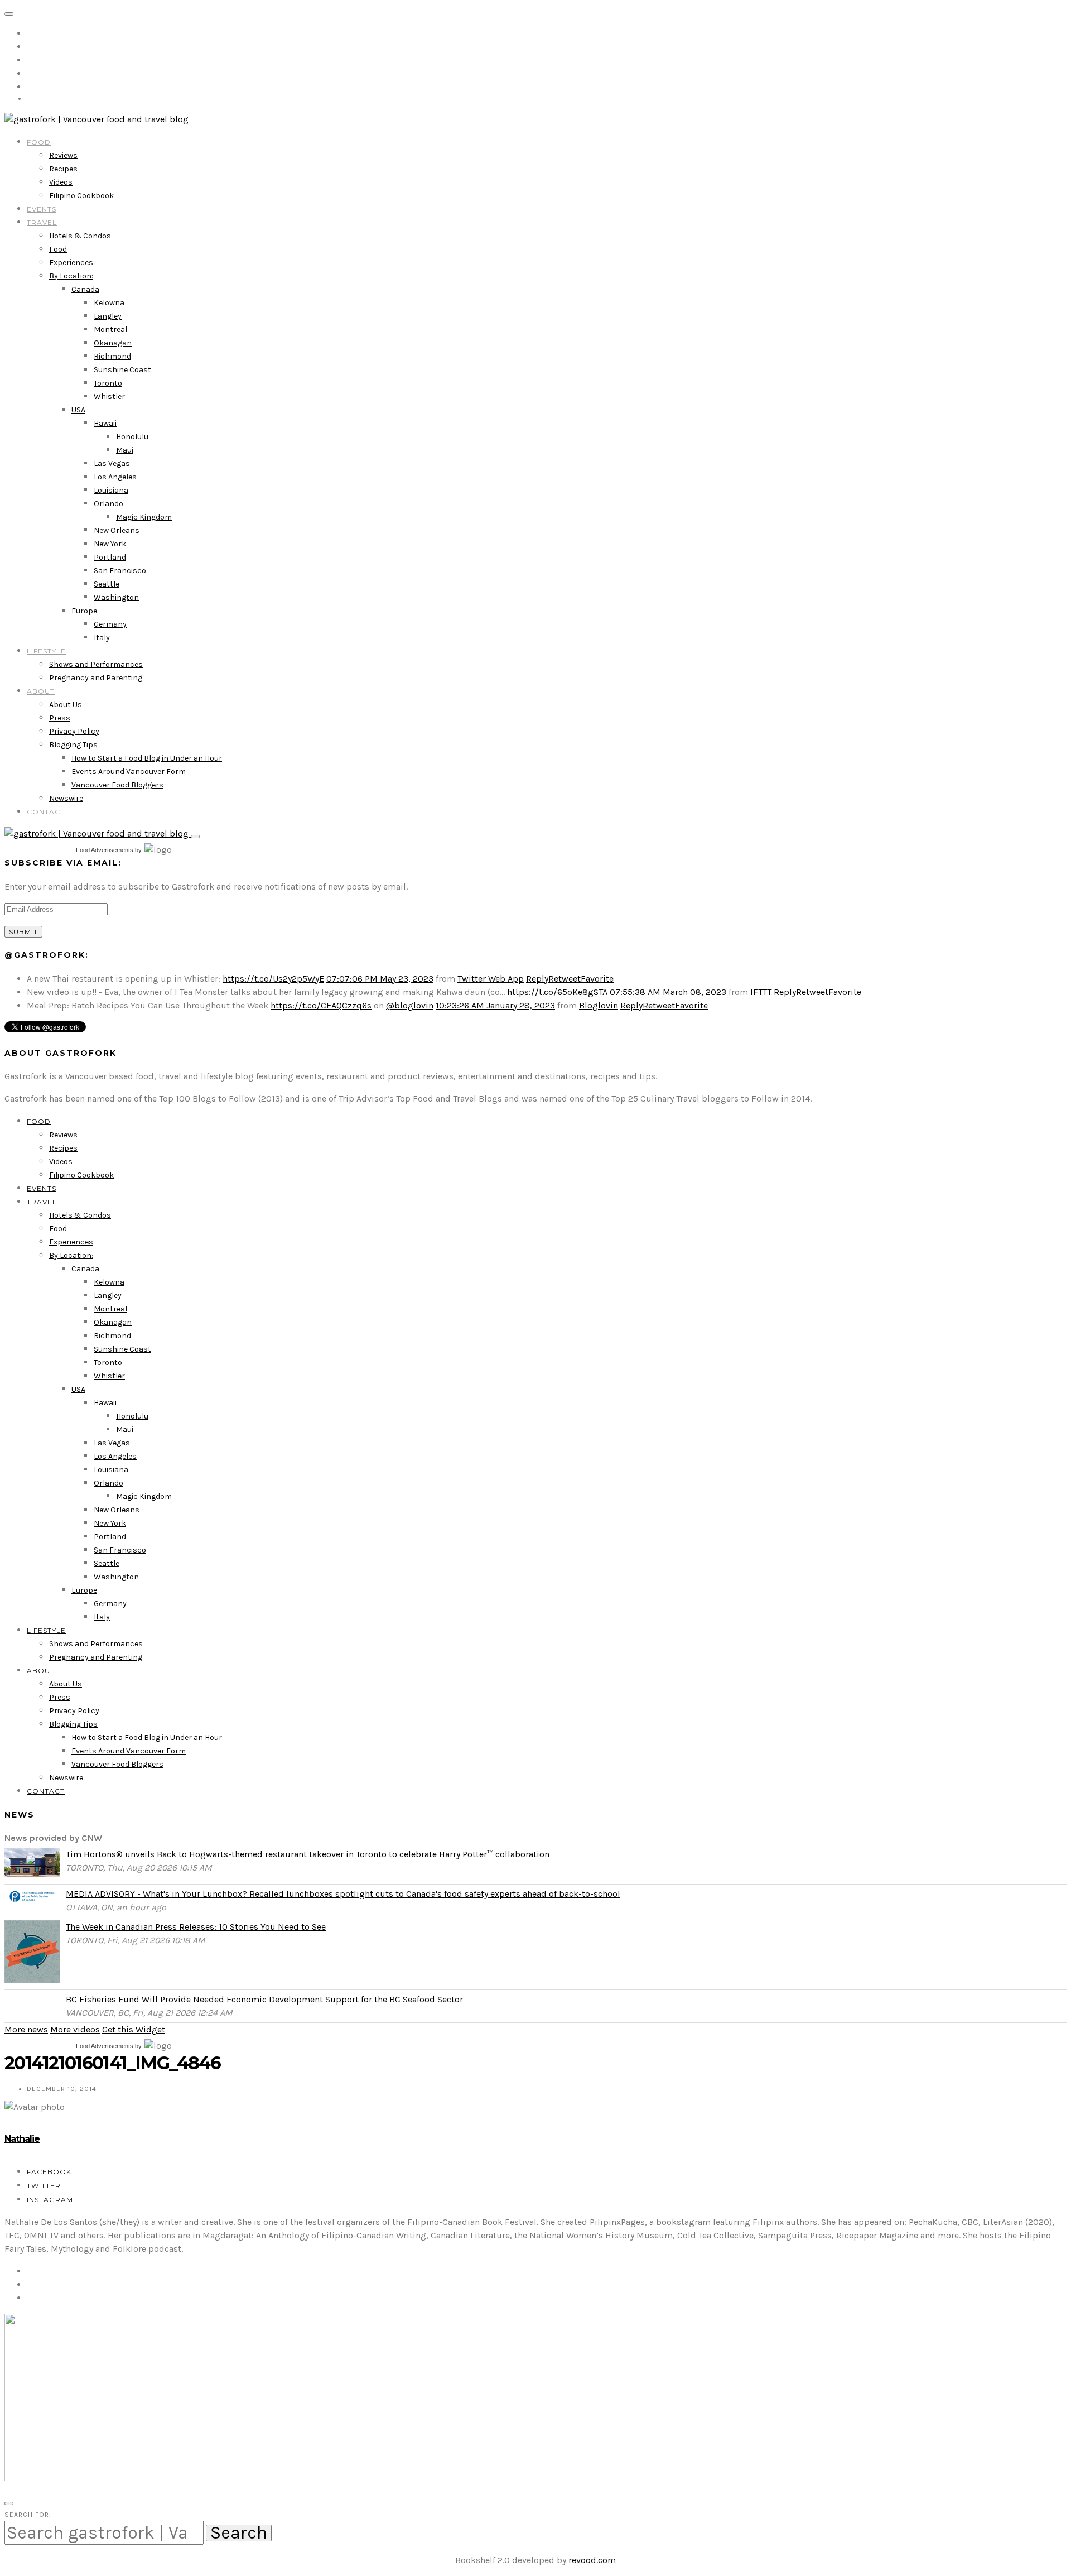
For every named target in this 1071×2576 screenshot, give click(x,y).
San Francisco (120, 571)
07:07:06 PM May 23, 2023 (380, 979)
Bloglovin (599, 1005)
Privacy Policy (74, 731)
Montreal (110, 330)
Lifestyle (46, 651)
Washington (116, 597)
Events (42, 209)
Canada (85, 289)
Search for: (28, 2515)
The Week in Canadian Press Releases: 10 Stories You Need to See (196, 1927)
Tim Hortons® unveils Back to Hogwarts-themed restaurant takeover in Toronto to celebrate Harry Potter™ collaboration (308, 1854)
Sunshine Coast (122, 370)
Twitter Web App (491, 979)
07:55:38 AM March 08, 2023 (668, 992)
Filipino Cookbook (81, 196)
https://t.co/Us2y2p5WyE (273, 979)
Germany (110, 624)
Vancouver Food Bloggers (117, 785)
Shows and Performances (96, 664)
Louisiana (111, 490)
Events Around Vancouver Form (129, 772)
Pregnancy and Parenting (96, 678)
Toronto (108, 383)
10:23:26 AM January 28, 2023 (495, 1005)
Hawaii (105, 423)
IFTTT (761, 992)
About (41, 691)
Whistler (109, 397)
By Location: (71, 276)
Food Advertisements (105, 850)
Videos (61, 182)
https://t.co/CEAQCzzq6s (321, 1005)
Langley (108, 316)
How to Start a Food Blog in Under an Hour (147, 758)
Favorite (597, 979)
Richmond (112, 356)
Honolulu (132, 437)
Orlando (108, 504)
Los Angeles (115, 477)
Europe (84, 611)
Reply (537, 979)
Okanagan (113, 343)
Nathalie (22, 2139)
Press (60, 718)
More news (26, 2029)
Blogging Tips (73, 745)
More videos (75, 2029)
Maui (125, 450)
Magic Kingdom (144, 517)
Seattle (107, 584)
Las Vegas (112, 463)
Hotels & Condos (80, 236)
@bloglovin (410, 1005)
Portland (110, 557)
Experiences (71, 263)
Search (239, 2533)
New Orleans (117, 530)
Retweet (565, 979)
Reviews (63, 155)
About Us (66, 705)
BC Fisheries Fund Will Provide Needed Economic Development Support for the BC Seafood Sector (264, 1999)
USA (78, 410)
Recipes (63, 169)
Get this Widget (134, 2029)
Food (39, 142)
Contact (46, 812)
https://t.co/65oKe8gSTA (557, 992)
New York (110, 544)
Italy (102, 638)
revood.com (592, 2560)
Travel (42, 222)
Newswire (66, 798)
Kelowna (109, 303)
